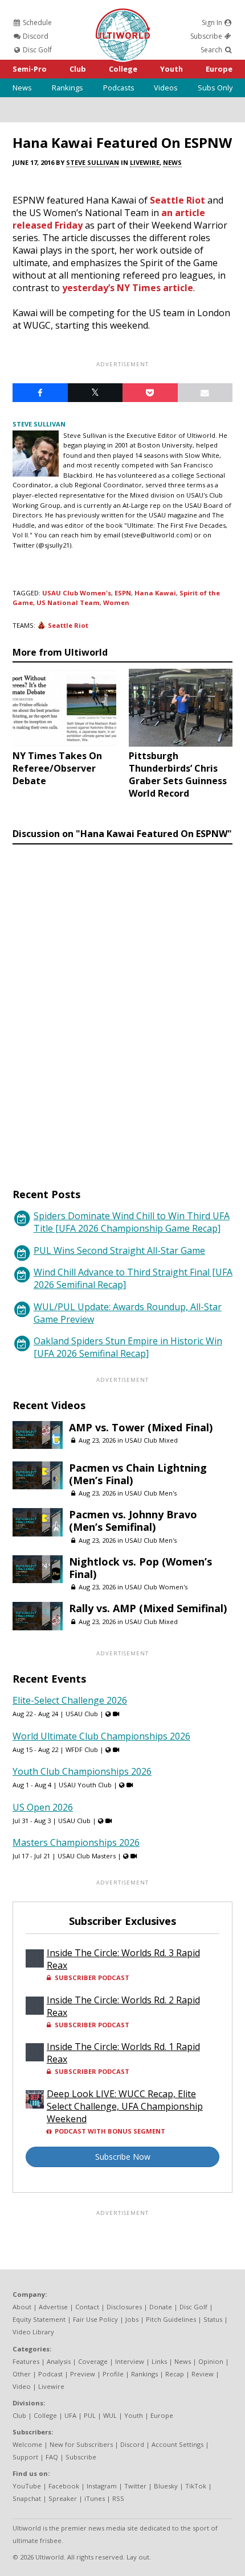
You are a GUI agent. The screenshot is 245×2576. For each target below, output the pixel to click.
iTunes (95, 2498)
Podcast (50, 2374)
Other (22, 2374)
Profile (113, 2374)
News (22, 88)
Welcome (27, 2444)
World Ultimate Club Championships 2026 (101, 1736)
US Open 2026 (43, 1807)
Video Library (33, 2332)
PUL (90, 2415)
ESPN (123, 593)
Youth (171, 69)
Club (78, 69)
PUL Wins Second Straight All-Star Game (119, 1250)
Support (25, 2457)
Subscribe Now (123, 2157)
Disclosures (124, 2307)
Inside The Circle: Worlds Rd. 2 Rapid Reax (123, 2006)
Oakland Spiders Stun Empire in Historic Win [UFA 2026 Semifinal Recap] (128, 1347)
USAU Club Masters (87, 1856)
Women (116, 602)
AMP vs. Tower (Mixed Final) (141, 1427)
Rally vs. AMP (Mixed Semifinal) (148, 1608)
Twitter (135, 2486)
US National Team (68, 602)
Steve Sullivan (93, 162)
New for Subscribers (81, 2444)
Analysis (59, 2361)
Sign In (213, 22)
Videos (166, 88)
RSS (118, 2498)
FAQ (52, 2457)
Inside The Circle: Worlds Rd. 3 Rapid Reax (123, 1959)
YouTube (27, 2486)
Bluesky (166, 2486)
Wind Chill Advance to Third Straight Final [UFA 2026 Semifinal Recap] (133, 1278)
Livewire (145, 162)
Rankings (68, 88)
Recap (175, 2374)
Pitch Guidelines (171, 2319)
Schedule (36, 22)
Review (203, 2374)
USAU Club (82, 1714)
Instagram (102, 2486)
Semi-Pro (30, 69)
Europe (219, 69)
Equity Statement (39, 2319)
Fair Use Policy (95, 2319)
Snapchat (27, 2498)
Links (159, 2361)
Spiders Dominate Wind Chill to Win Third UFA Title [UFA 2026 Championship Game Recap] (132, 1222)
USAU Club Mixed (151, 1440)
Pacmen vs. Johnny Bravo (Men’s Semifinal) (133, 1521)
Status (213, 2319)
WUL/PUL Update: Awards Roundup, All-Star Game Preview (128, 1313)
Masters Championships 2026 (76, 1842)
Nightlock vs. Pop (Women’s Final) (140, 1568)
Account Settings (177, 2444)
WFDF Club (82, 1749)
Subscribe (207, 36)
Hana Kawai (155, 593)
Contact (87, 2307)
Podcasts (119, 88)
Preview (83, 2374)
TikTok (196, 2486)
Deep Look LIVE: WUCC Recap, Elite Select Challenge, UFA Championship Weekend (125, 2106)
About (22, 2307)
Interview (130, 2361)
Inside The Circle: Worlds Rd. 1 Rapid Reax (123, 2053)
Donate (161, 2307)
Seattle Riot (177, 200)
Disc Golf (36, 50)
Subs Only (215, 88)
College (123, 69)
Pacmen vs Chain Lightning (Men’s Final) (138, 1474)
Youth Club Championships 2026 (82, 1771)
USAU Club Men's (151, 1493)
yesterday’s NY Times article (128, 288)
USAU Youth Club (85, 1785)
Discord (35, 36)
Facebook (64, 2486)
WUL (110, 2415)
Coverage (93, 2361)
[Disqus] (122, 1005)
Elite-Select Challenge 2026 (70, 1700)
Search (212, 50)
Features (26, 2361)
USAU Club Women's (77, 593)
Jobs (132, 2319)
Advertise (53, 2307)
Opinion (211, 2361)
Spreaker (63, 2498)
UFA (70, 2415)
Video (22, 2386)
